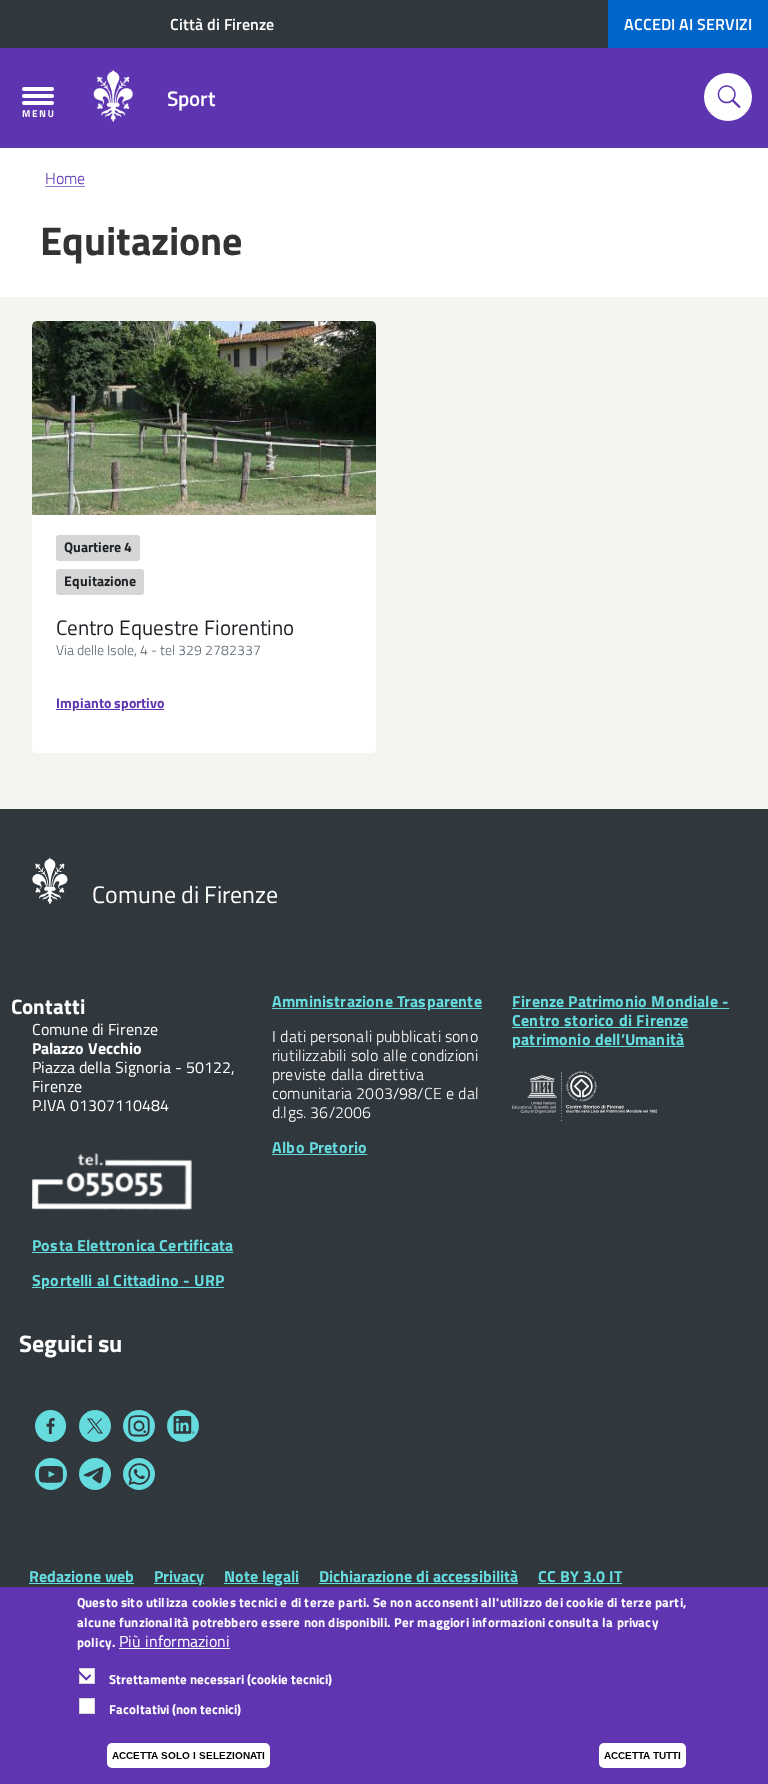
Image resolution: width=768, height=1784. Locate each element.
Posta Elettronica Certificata (132, 1245)
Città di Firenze (222, 24)
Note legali (261, 1576)
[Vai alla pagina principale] (113, 98)
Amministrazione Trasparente (377, 1001)
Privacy (179, 1576)
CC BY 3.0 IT (580, 1576)
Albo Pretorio (319, 1147)
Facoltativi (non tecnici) (175, 1709)
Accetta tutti (642, 1755)
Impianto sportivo (110, 702)
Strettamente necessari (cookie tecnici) (220, 1679)
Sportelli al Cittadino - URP (128, 1280)
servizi (688, 24)
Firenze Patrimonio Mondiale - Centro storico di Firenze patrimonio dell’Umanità (620, 1020)
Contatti (48, 1006)
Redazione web (81, 1576)
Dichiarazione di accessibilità (418, 1576)
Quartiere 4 (98, 546)
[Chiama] (112, 1184)
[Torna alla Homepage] (50, 879)
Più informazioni (174, 1641)
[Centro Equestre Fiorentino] (204, 418)
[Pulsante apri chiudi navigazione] (38, 102)
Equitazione (100, 580)
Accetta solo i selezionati (188, 1755)
